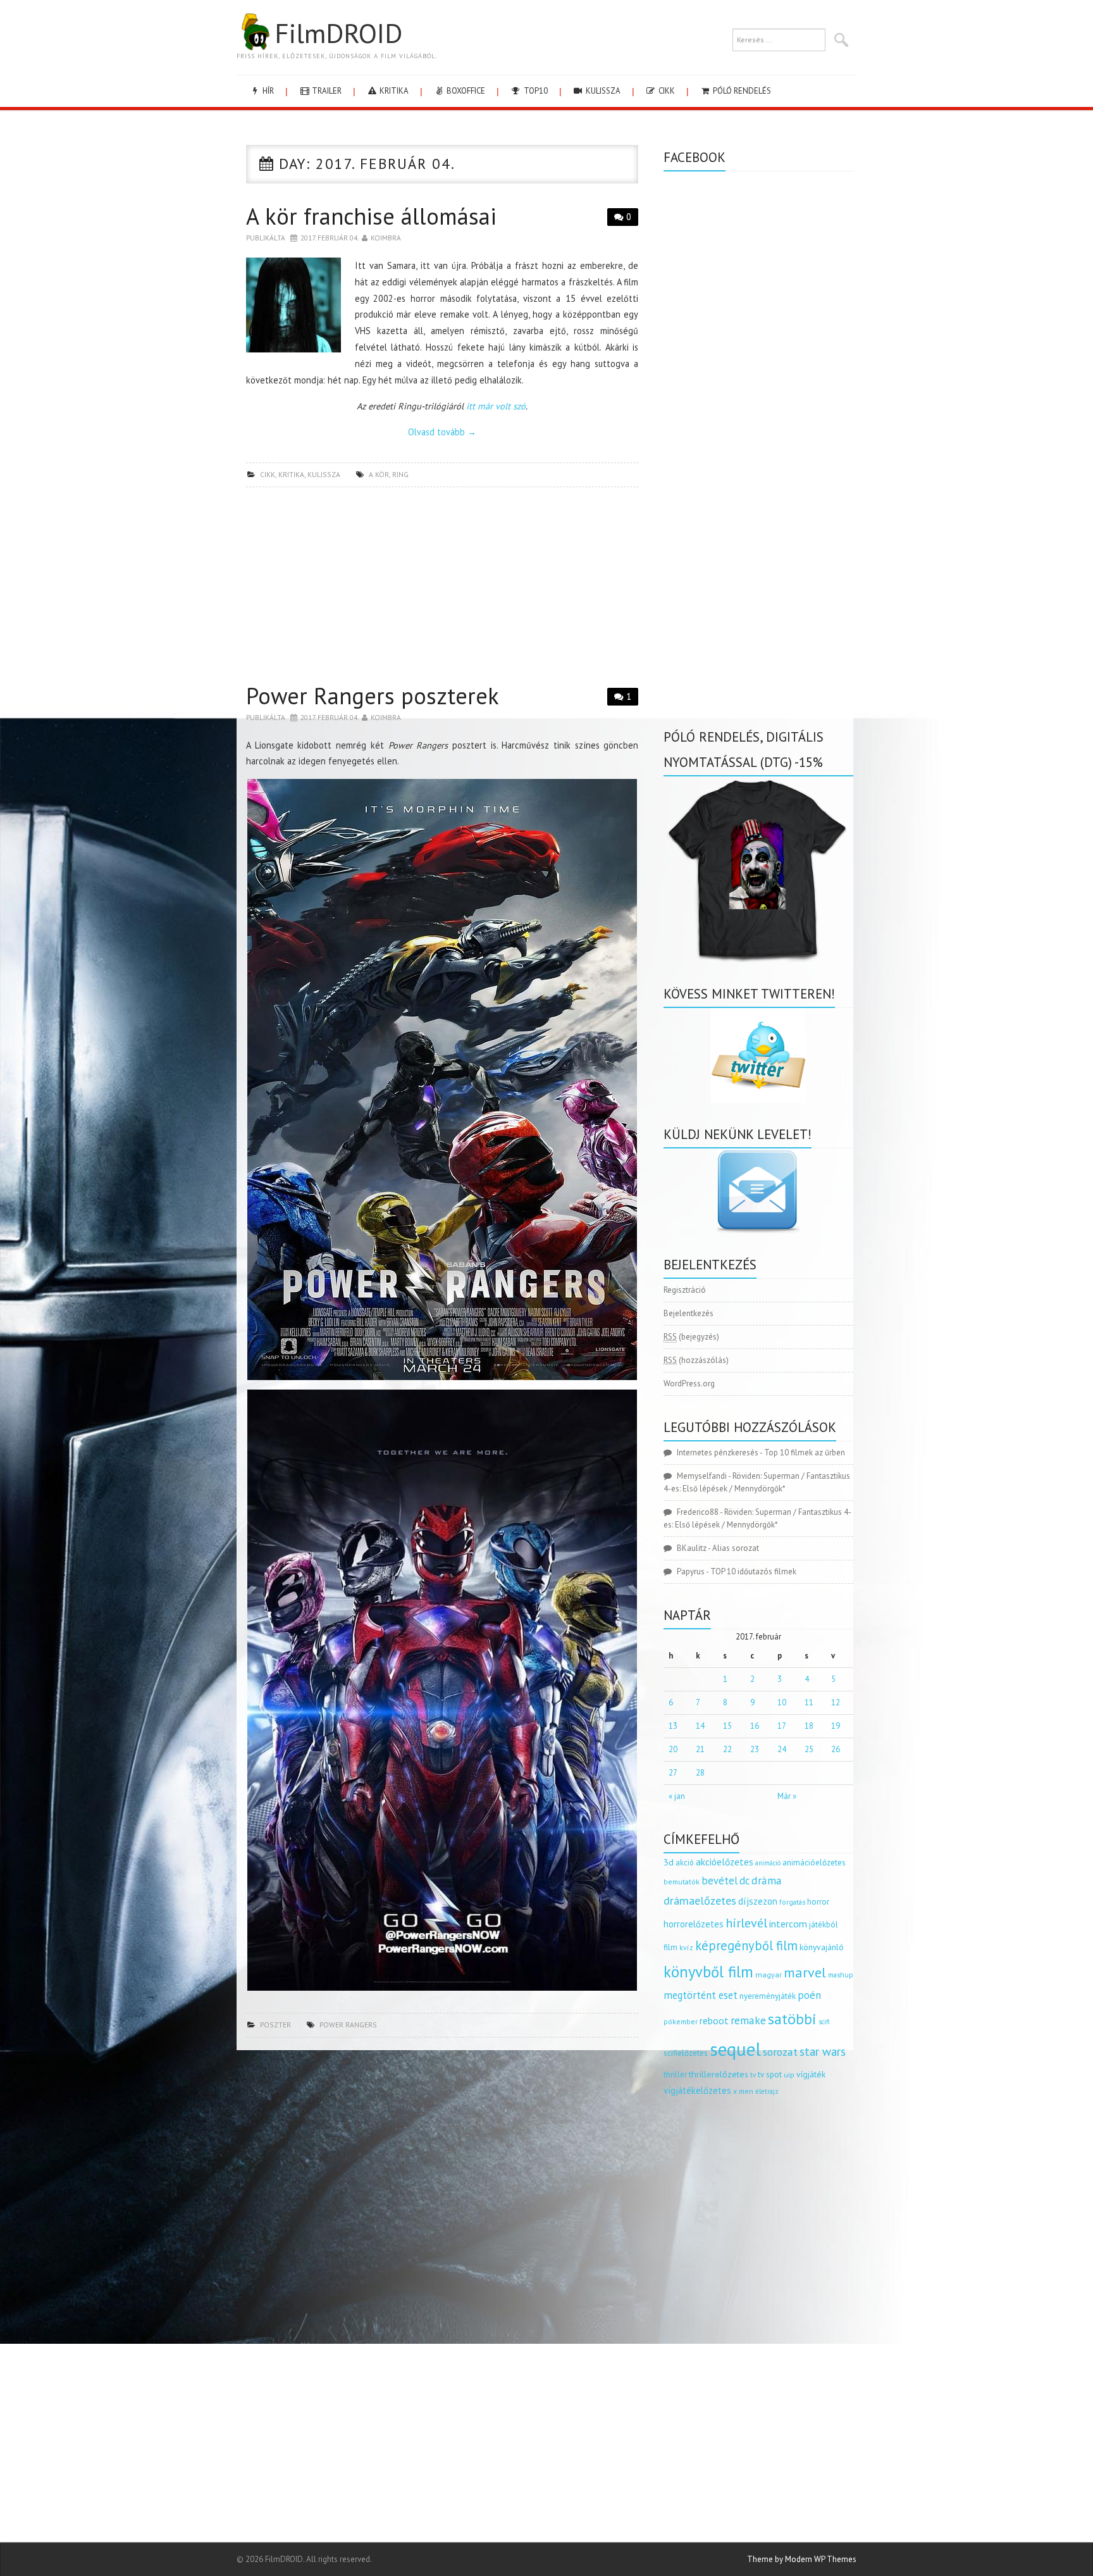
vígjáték (811, 2074)
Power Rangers (348, 2025)
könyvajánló (822, 1947)
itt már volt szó (496, 406)
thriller (675, 2075)
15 (727, 1726)
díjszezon (758, 1901)
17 (782, 1726)
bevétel (719, 1881)
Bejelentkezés (689, 1313)
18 (809, 1726)
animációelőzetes (814, 1863)
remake (748, 2020)
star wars (823, 2051)
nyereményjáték (768, 1996)
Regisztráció (685, 1290)
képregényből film (746, 1945)
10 (782, 1702)
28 (700, 1773)
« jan (677, 1796)
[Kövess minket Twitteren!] (758, 1055)
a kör (379, 474)
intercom (788, 1924)
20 (673, 1749)
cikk (666, 91)
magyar (769, 1975)
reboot (714, 2020)
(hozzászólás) (696, 1360)
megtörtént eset (701, 1995)
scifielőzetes (686, 2053)
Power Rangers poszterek (373, 696)
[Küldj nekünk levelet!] (758, 1191)
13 (673, 1726)
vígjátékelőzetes (697, 2090)
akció (685, 1862)
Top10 (535, 91)
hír (267, 91)
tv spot (770, 2075)
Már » (787, 1796)
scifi (824, 2022)
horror (818, 1902)
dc (744, 1881)
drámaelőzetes (700, 1901)
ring (400, 474)
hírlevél (746, 1923)
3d (669, 1862)
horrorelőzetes (694, 1924)
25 (809, 1749)
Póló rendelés (741, 91)
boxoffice (465, 91)
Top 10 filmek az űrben (805, 1453)
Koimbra (386, 238)
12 (836, 1702)
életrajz (767, 2091)
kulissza (602, 91)
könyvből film (708, 1972)
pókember (681, 2021)
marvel (805, 1972)
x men (743, 2091)
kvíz (686, 1947)
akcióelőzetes (725, 1862)
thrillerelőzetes (719, 2074)
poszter (275, 2025)
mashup (841, 1975)
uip (789, 2075)
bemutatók (682, 1882)
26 (836, 1749)
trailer (326, 91)
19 (836, 1726)
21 (700, 1749)
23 (755, 1749)
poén (809, 1995)
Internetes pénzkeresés (718, 1453)
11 (809, 1702)
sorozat (780, 2052)
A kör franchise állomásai (371, 216)
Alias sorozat (736, 1548)
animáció (768, 1863)
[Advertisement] (442, 588)
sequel (735, 2049)
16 (755, 1726)
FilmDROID (338, 33)
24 (782, 1749)
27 (673, 1773)
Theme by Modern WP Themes (802, 2559)
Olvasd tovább (442, 432)
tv (753, 2075)
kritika (393, 91)
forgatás (792, 1902)
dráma (767, 1880)
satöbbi (792, 2019)
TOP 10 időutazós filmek (753, 1571)
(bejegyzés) (691, 1337)
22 (727, 1749)
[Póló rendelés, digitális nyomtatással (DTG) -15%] (758, 868)
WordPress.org (689, 1384)
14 (700, 1726)
